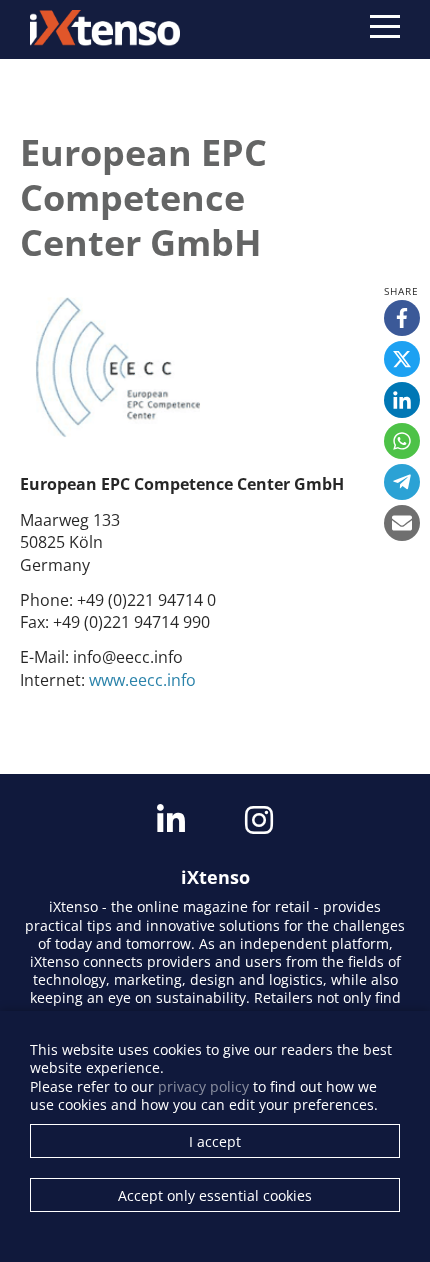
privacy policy (203, 1086)
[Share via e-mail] (402, 523)
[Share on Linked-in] (402, 400)
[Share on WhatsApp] (402, 441)
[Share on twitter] (402, 359)
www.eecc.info (142, 680)
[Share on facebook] (402, 318)
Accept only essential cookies (215, 1195)
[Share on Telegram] (402, 482)
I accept (215, 1141)
